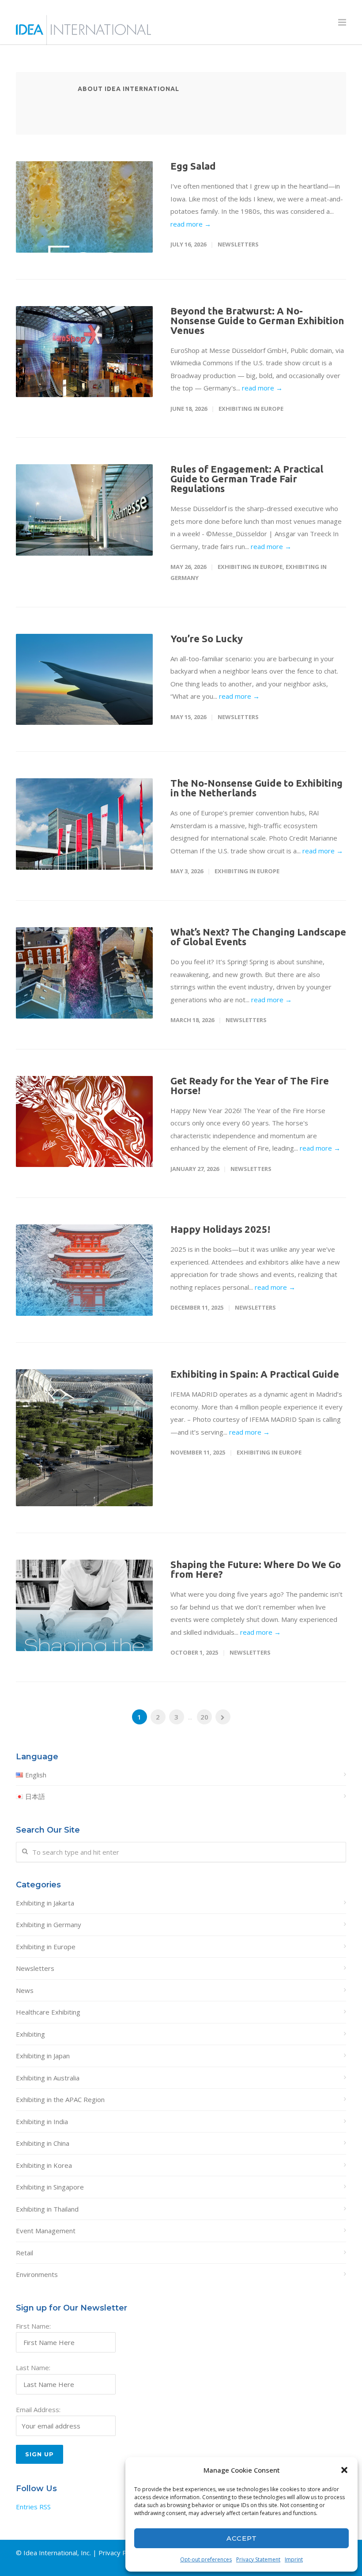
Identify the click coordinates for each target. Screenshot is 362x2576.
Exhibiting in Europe (251, 409)
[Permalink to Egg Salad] (84, 207)
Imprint (294, 2559)
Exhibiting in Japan (43, 2056)
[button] (344, 2470)
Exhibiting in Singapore (50, 2187)
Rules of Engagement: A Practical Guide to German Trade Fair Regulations (247, 479)
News (25, 1990)
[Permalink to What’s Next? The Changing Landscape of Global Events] (84, 973)
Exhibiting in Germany (49, 1924)
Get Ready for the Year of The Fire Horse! (250, 1085)
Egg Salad (193, 166)
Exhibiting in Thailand (47, 2209)
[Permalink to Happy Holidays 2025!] (84, 1270)
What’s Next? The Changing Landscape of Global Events (258, 937)
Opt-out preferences (206, 2559)
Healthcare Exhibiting (48, 2012)
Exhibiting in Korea (44, 2165)
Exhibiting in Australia (48, 2078)
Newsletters (238, 244)
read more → (191, 224)
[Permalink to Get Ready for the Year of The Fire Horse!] (84, 1122)
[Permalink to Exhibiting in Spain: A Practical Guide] (84, 1438)
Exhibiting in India (42, 2121)
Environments (37, 2274)
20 (204, 1717)
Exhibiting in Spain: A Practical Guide (255, 1374)
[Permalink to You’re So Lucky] (84, 680)
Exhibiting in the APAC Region (60, 2099)
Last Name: (33, 2368)
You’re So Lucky (207, 638)
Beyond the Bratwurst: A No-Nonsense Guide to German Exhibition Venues (257, 320)
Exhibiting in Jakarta (45, 1903)
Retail (25, 2253)
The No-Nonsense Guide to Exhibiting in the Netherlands (256, 788)
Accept (242, 2538)
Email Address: (38, 2409)
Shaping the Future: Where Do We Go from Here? (256, 1569)
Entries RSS (33, 2507)
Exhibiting (30, 2034)
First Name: (33, 2326)
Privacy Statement (258, 2559)
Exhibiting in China (43, 2143)
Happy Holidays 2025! (220, 1229)
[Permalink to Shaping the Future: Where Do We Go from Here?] (84, 1605)
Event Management (46, 2231)
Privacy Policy (119, 2553)
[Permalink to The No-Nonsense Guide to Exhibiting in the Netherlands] (84, 824)
